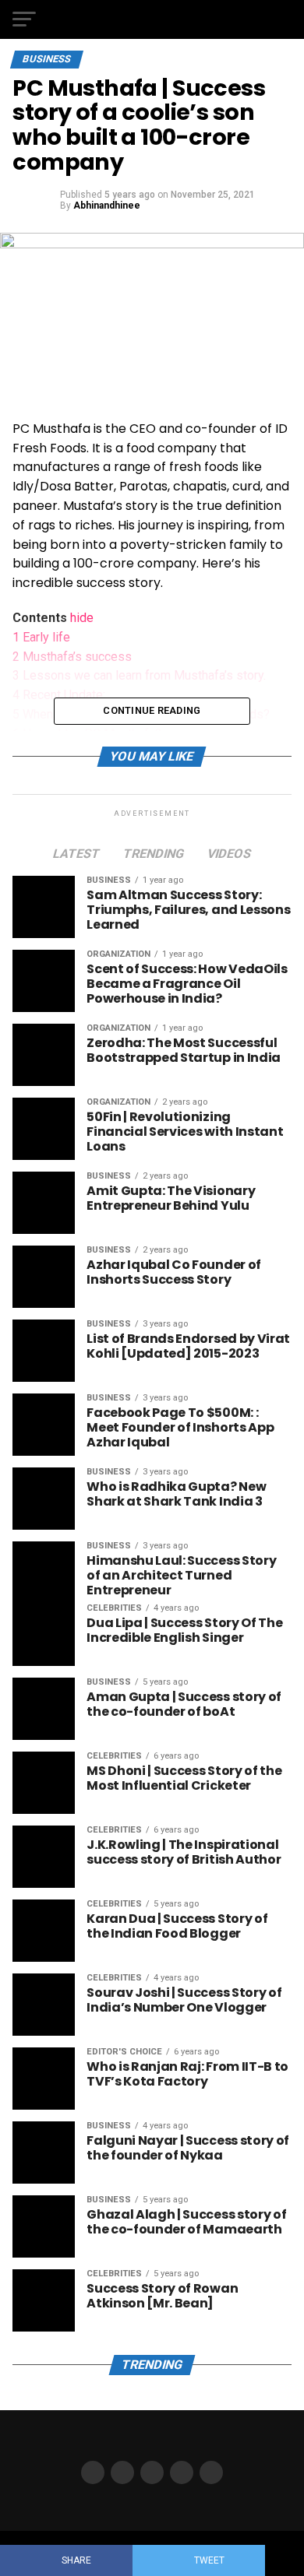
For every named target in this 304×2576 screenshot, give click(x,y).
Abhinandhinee (107, 206)
